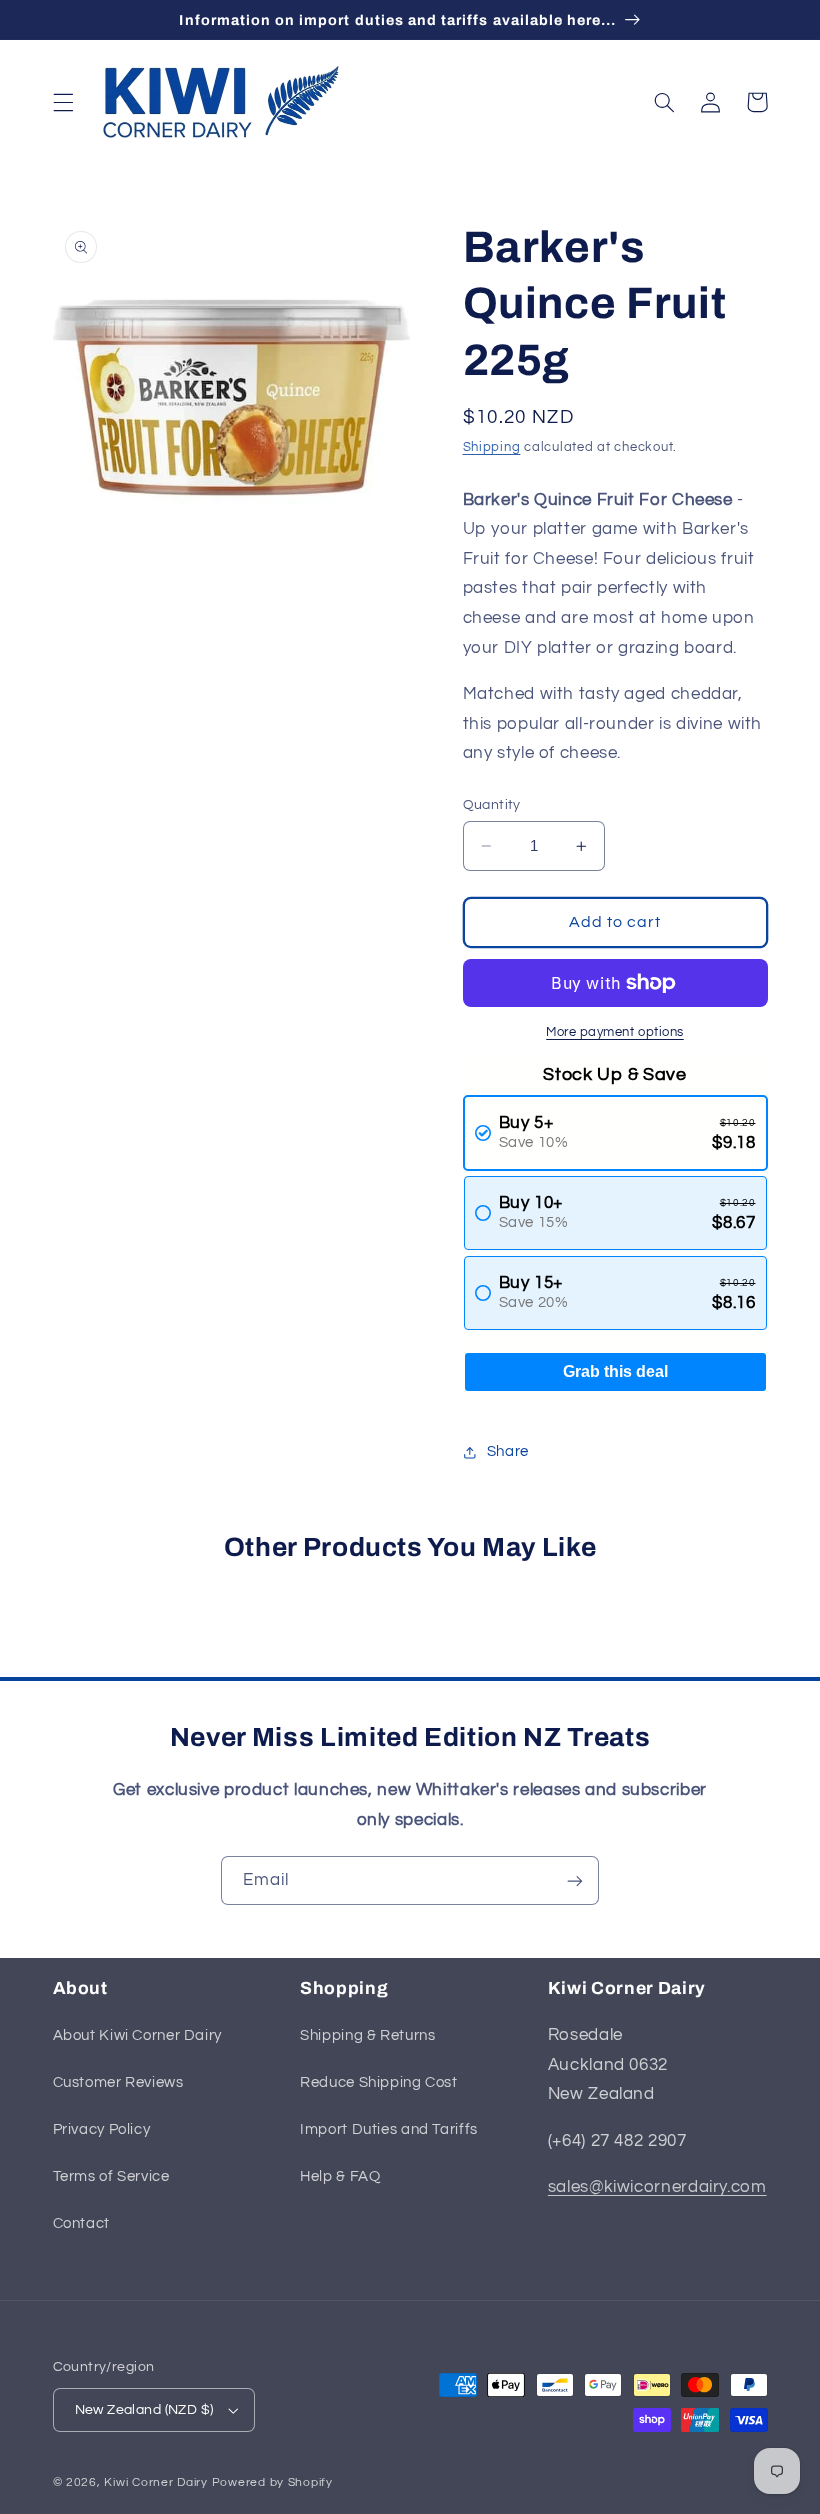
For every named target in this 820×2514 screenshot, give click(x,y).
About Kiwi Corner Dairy (138, 2035)
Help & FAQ (340, 2176)
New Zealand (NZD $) (144, 2410)
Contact (81, 2223)
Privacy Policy (102, 2129)
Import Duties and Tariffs (389, 2129)
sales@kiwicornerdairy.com (657, 2187)
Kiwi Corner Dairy (156, 2482)
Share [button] (508, 1451)
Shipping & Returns (367, 2035)
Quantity (492, 805)
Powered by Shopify (272, 2482)
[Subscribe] (575, 1880)
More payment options (615, 1032)
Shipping (492, 447)
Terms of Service (111, 2176)
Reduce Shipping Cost (379, 2082)
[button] (63, 102)
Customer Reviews (118, 2082)
